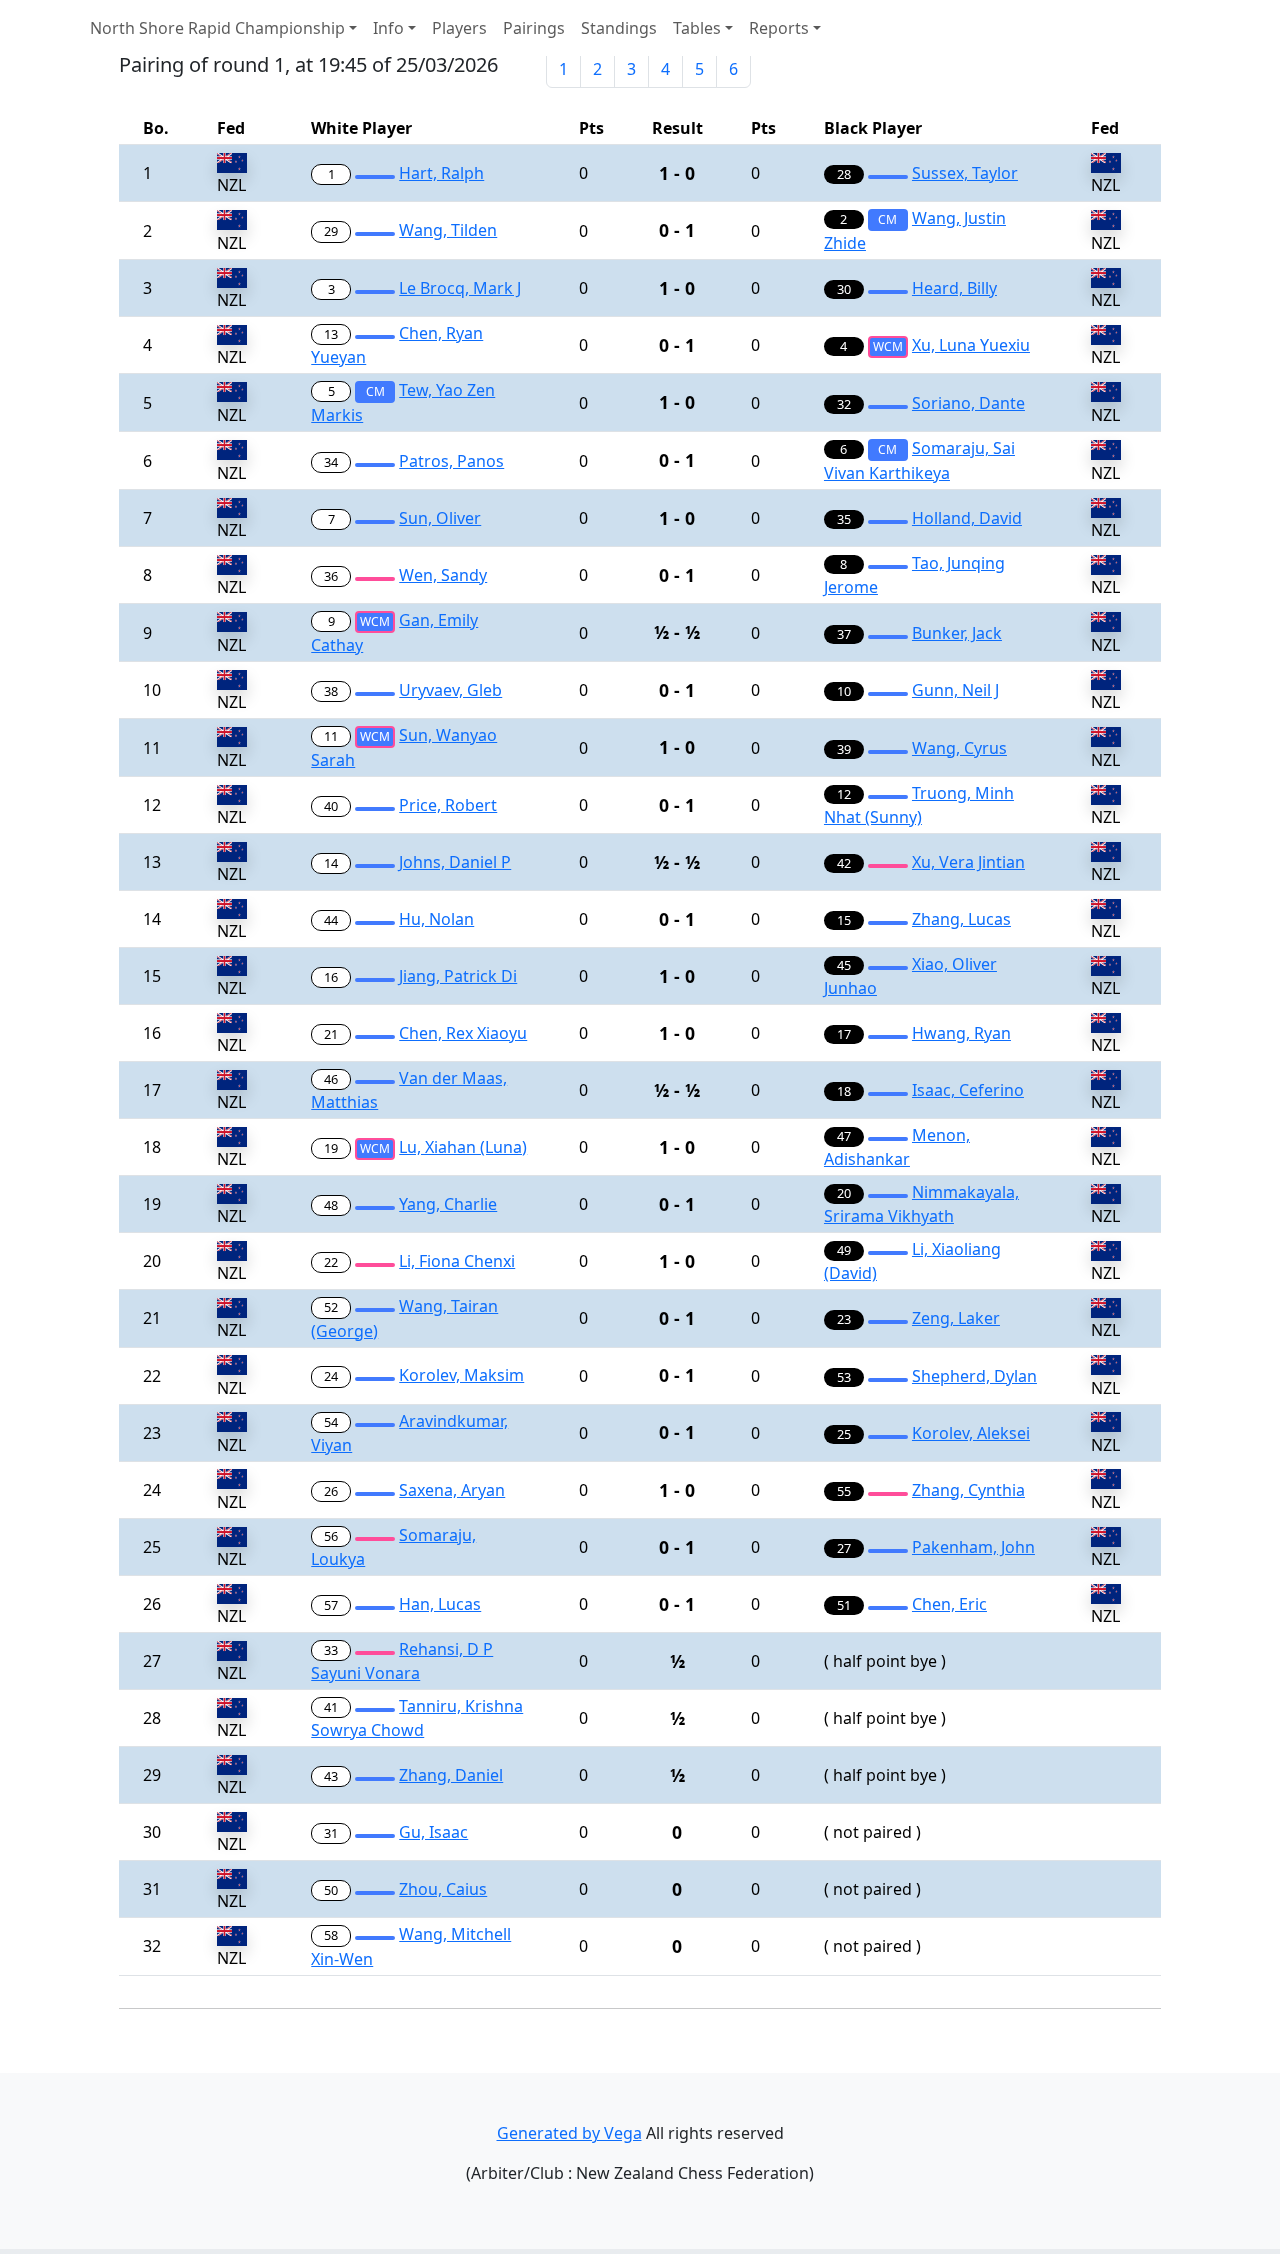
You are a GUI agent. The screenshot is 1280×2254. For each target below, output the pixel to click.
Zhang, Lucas (961, 919)
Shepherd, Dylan (974, 1376)
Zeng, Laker (956, 1318)
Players (459, 28)
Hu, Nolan (436, 919)
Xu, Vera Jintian (968, 862)
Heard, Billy (954, 288)
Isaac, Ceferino (968, 1090)
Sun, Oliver (440, 518)
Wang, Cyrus (959, 748)
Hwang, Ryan (961, 1033)
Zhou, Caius (443, 1889)
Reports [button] (779, 28)
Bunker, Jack (957, 633)
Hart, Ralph (441, 173)
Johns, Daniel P (455, 862)
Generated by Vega (569, 2133)
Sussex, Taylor (965, 173)
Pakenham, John (973, 1547)
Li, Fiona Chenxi (457, 1261)
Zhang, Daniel (451, 1775)
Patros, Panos (451, 461)
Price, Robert (448, 805)
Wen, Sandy (443, 575)
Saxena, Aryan (452, 1490)
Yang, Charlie (448, 1204)
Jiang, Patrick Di (458, 976)
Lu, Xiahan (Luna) (463, 1147)
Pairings (534, 28)
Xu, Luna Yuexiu (971, 345)
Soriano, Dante (968, 403)
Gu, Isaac (433, 1832)
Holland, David (967, 518)
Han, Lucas (440, 1604)
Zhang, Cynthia (968, 1490)
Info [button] (388, 28)
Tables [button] (697, 28)
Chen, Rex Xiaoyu (463, 1033)
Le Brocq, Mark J (460, 288)
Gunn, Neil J (955, 690)
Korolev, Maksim (461, 1375)
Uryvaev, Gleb (450, 690)
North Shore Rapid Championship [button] (217, 28)
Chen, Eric (949, 1604)
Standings (619, 28)
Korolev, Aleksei (971, 1433)
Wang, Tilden (448, 230)
